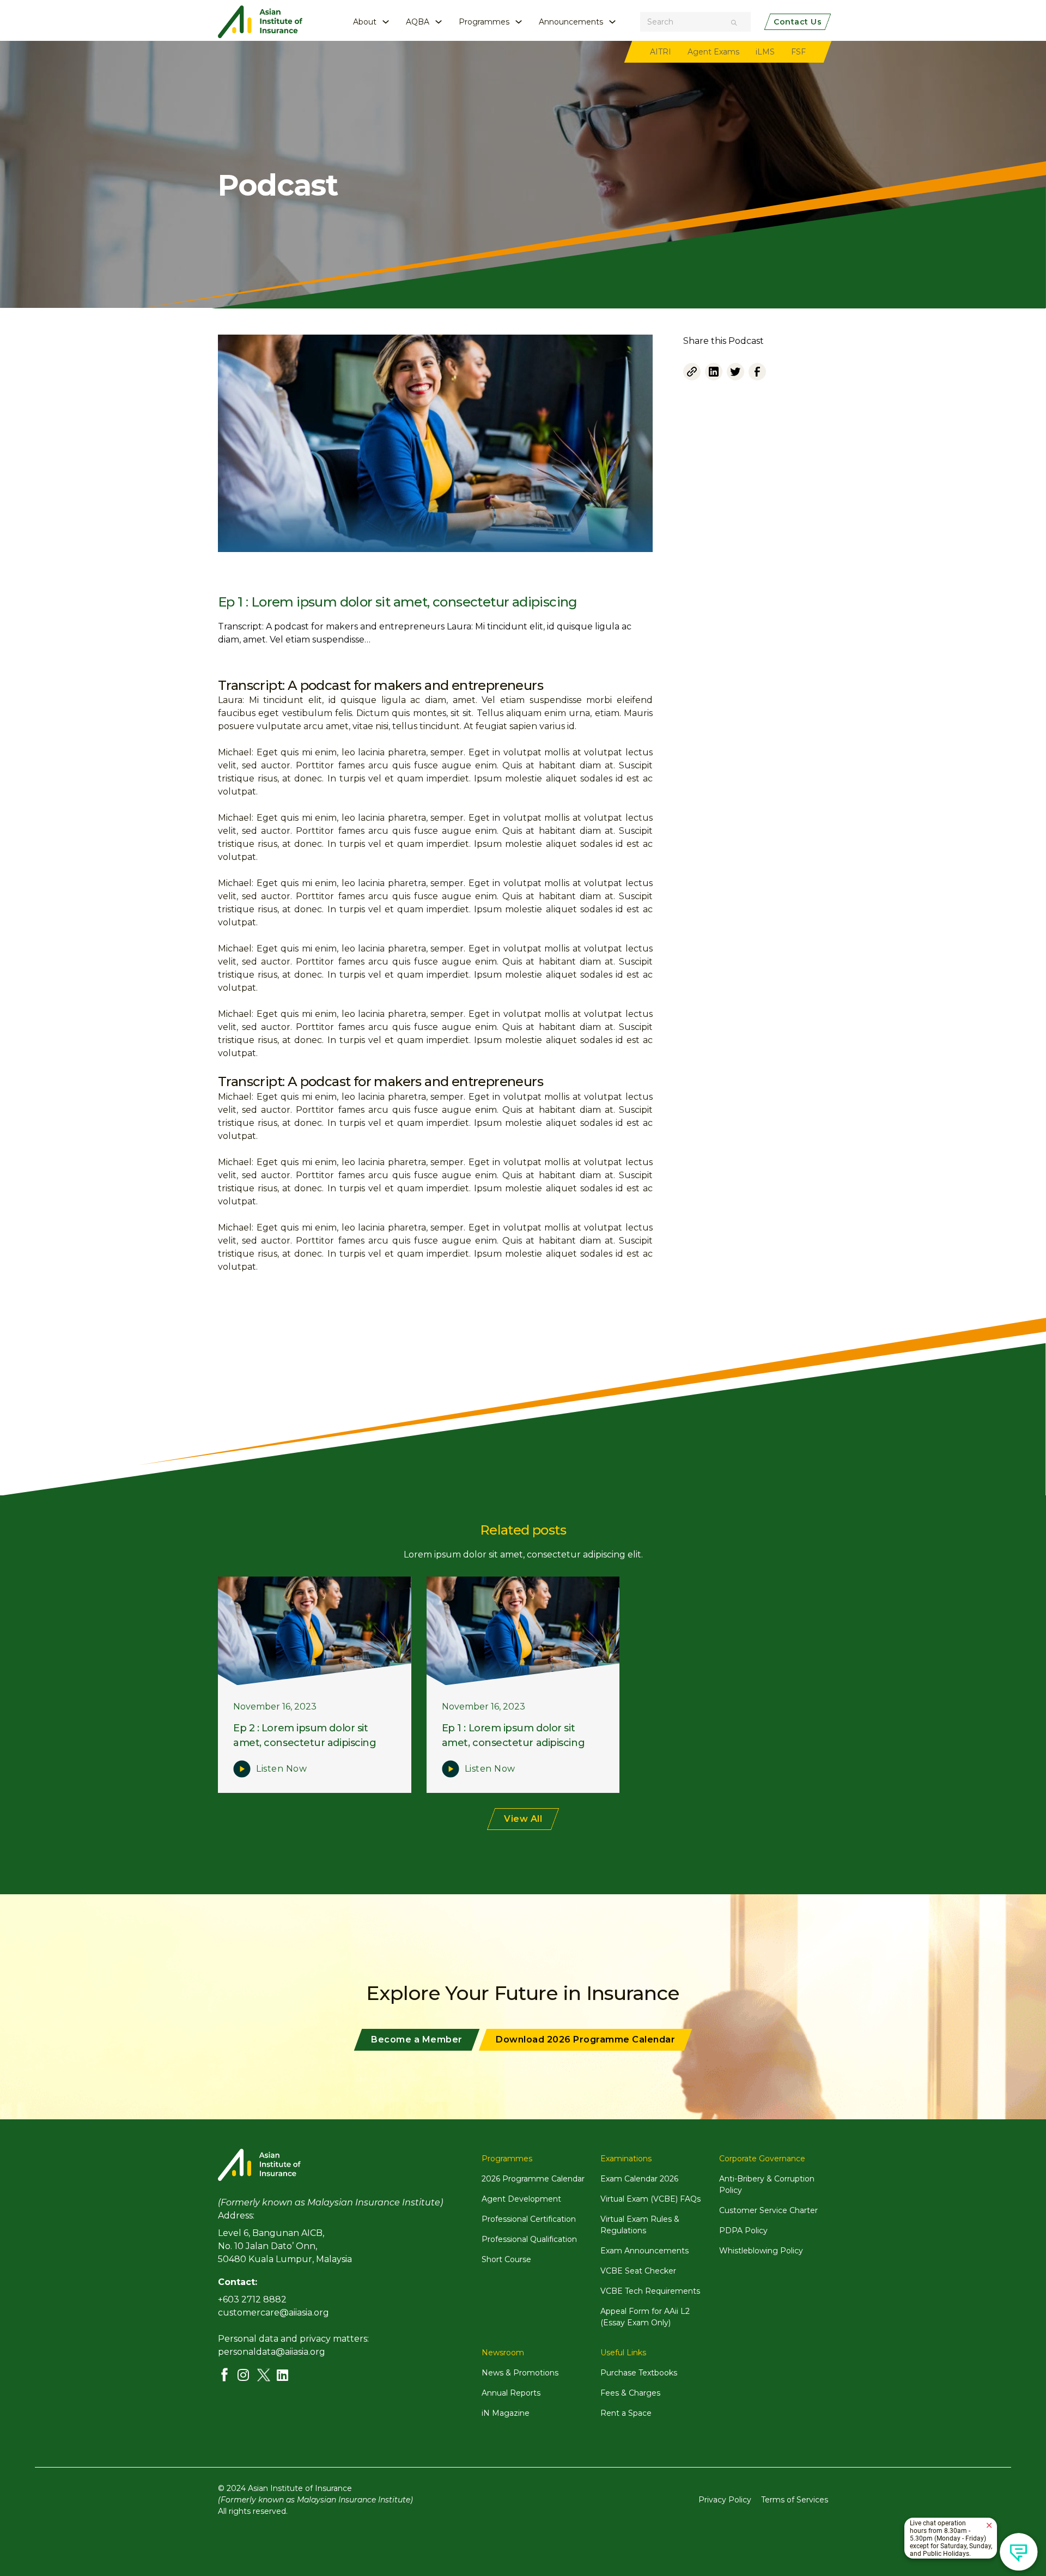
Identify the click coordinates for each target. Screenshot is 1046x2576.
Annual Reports (511, 2393)
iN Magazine (506, 2413)
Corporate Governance (762, 2159)
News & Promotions (520, 2373)
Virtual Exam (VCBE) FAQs (650, 2199)
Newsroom (503, 2353)
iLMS (765, 52)
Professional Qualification (529, 2239)
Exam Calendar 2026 (639, 2179)
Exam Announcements (644, 2251)
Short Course (506, 2259)
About (365, 22)
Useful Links (623, 2353)
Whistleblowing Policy (761, 2251)
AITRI (661, 52)
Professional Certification (529, 2219)
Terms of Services (795, 2500)
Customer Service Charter (768, 2210)
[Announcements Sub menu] (612, 22)
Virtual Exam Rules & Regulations (640, 2225)
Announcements (571, 22)
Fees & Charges (630, 2393)
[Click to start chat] (1019, 2552)
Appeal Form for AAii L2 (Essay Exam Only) (645, 2317)
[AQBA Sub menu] (439, 22)
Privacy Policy (725, 2500)
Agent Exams (713, 52)
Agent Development (521, 2199)
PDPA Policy (743, 2230)
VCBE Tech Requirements (650, 2291)
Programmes (484, 22)
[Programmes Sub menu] (519, 22)
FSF (798, 52)
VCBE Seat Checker (638, 2271)
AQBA (418, 22)
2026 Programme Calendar (533, 2179)
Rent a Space (626, 2413)
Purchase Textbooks (639, 2373)
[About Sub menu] (386, 22)
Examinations (626, 2159)
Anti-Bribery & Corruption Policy (767, 2184)
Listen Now (281, 1769)
